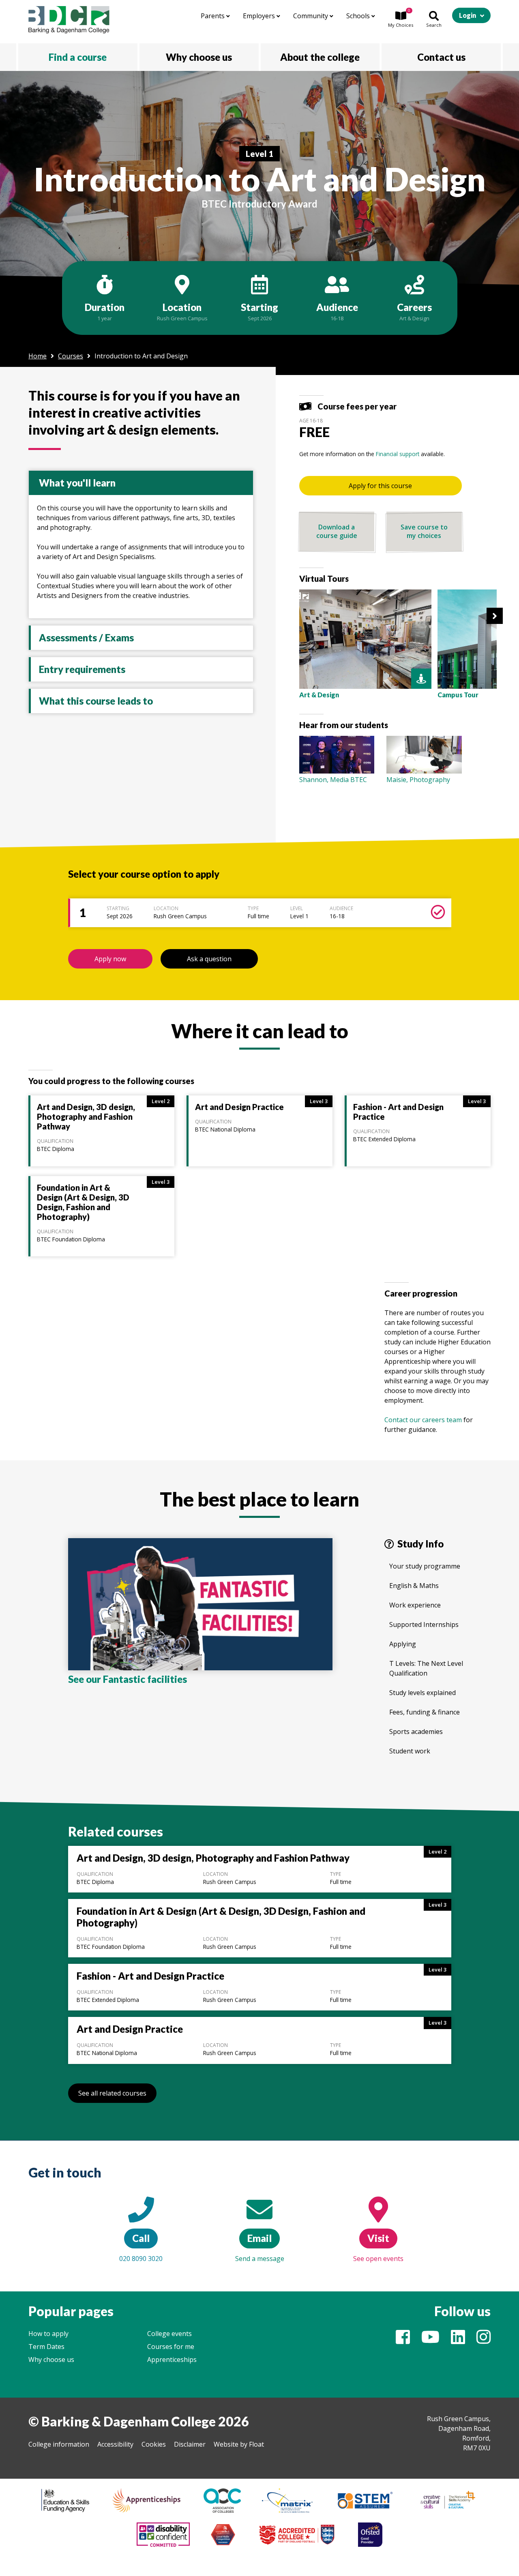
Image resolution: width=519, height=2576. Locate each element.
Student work (410, 1751)
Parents (213, 16)
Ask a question (209, 959)
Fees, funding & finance (425, 1712)
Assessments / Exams (86, 638)
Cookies (154, 2444)
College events (169, 2334)
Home (38, 356)
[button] (401, 20)
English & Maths (414, 1586)
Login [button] (468, 15)
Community (311, 16)
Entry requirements (82, 669)
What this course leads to (96, 701)
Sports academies (416, 1732)
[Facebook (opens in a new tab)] (403, 2340)
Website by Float (239, 2444)
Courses (71, 356)
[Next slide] (495, 616)
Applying (403, 1644)
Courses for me (171, 2347)
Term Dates (46, 2347)
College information (59, 2444)
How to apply (48, 2334)
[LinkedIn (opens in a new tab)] (458, 2340)
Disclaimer (190, 2444)
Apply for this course (380, 486)
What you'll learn (77, 483)
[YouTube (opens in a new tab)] (430, 2340)
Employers (260, 16)
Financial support (398, 454)
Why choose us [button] (199, 57)
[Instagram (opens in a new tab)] (484, 2340)
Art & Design (414, 318)
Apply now (110, 959)
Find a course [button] (78, 57)
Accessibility (115, 2444)
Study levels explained (422, 1693)
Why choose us (51, 2360)
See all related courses (112, 2093)
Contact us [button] (441, 57)
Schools (359, 16)
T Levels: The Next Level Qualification (426, 1668)
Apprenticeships (172, 2360)
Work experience (415, 1605)
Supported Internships (424, 1624)
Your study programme (425, 1566)
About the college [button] (320, 57)
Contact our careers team (423, 1420)
